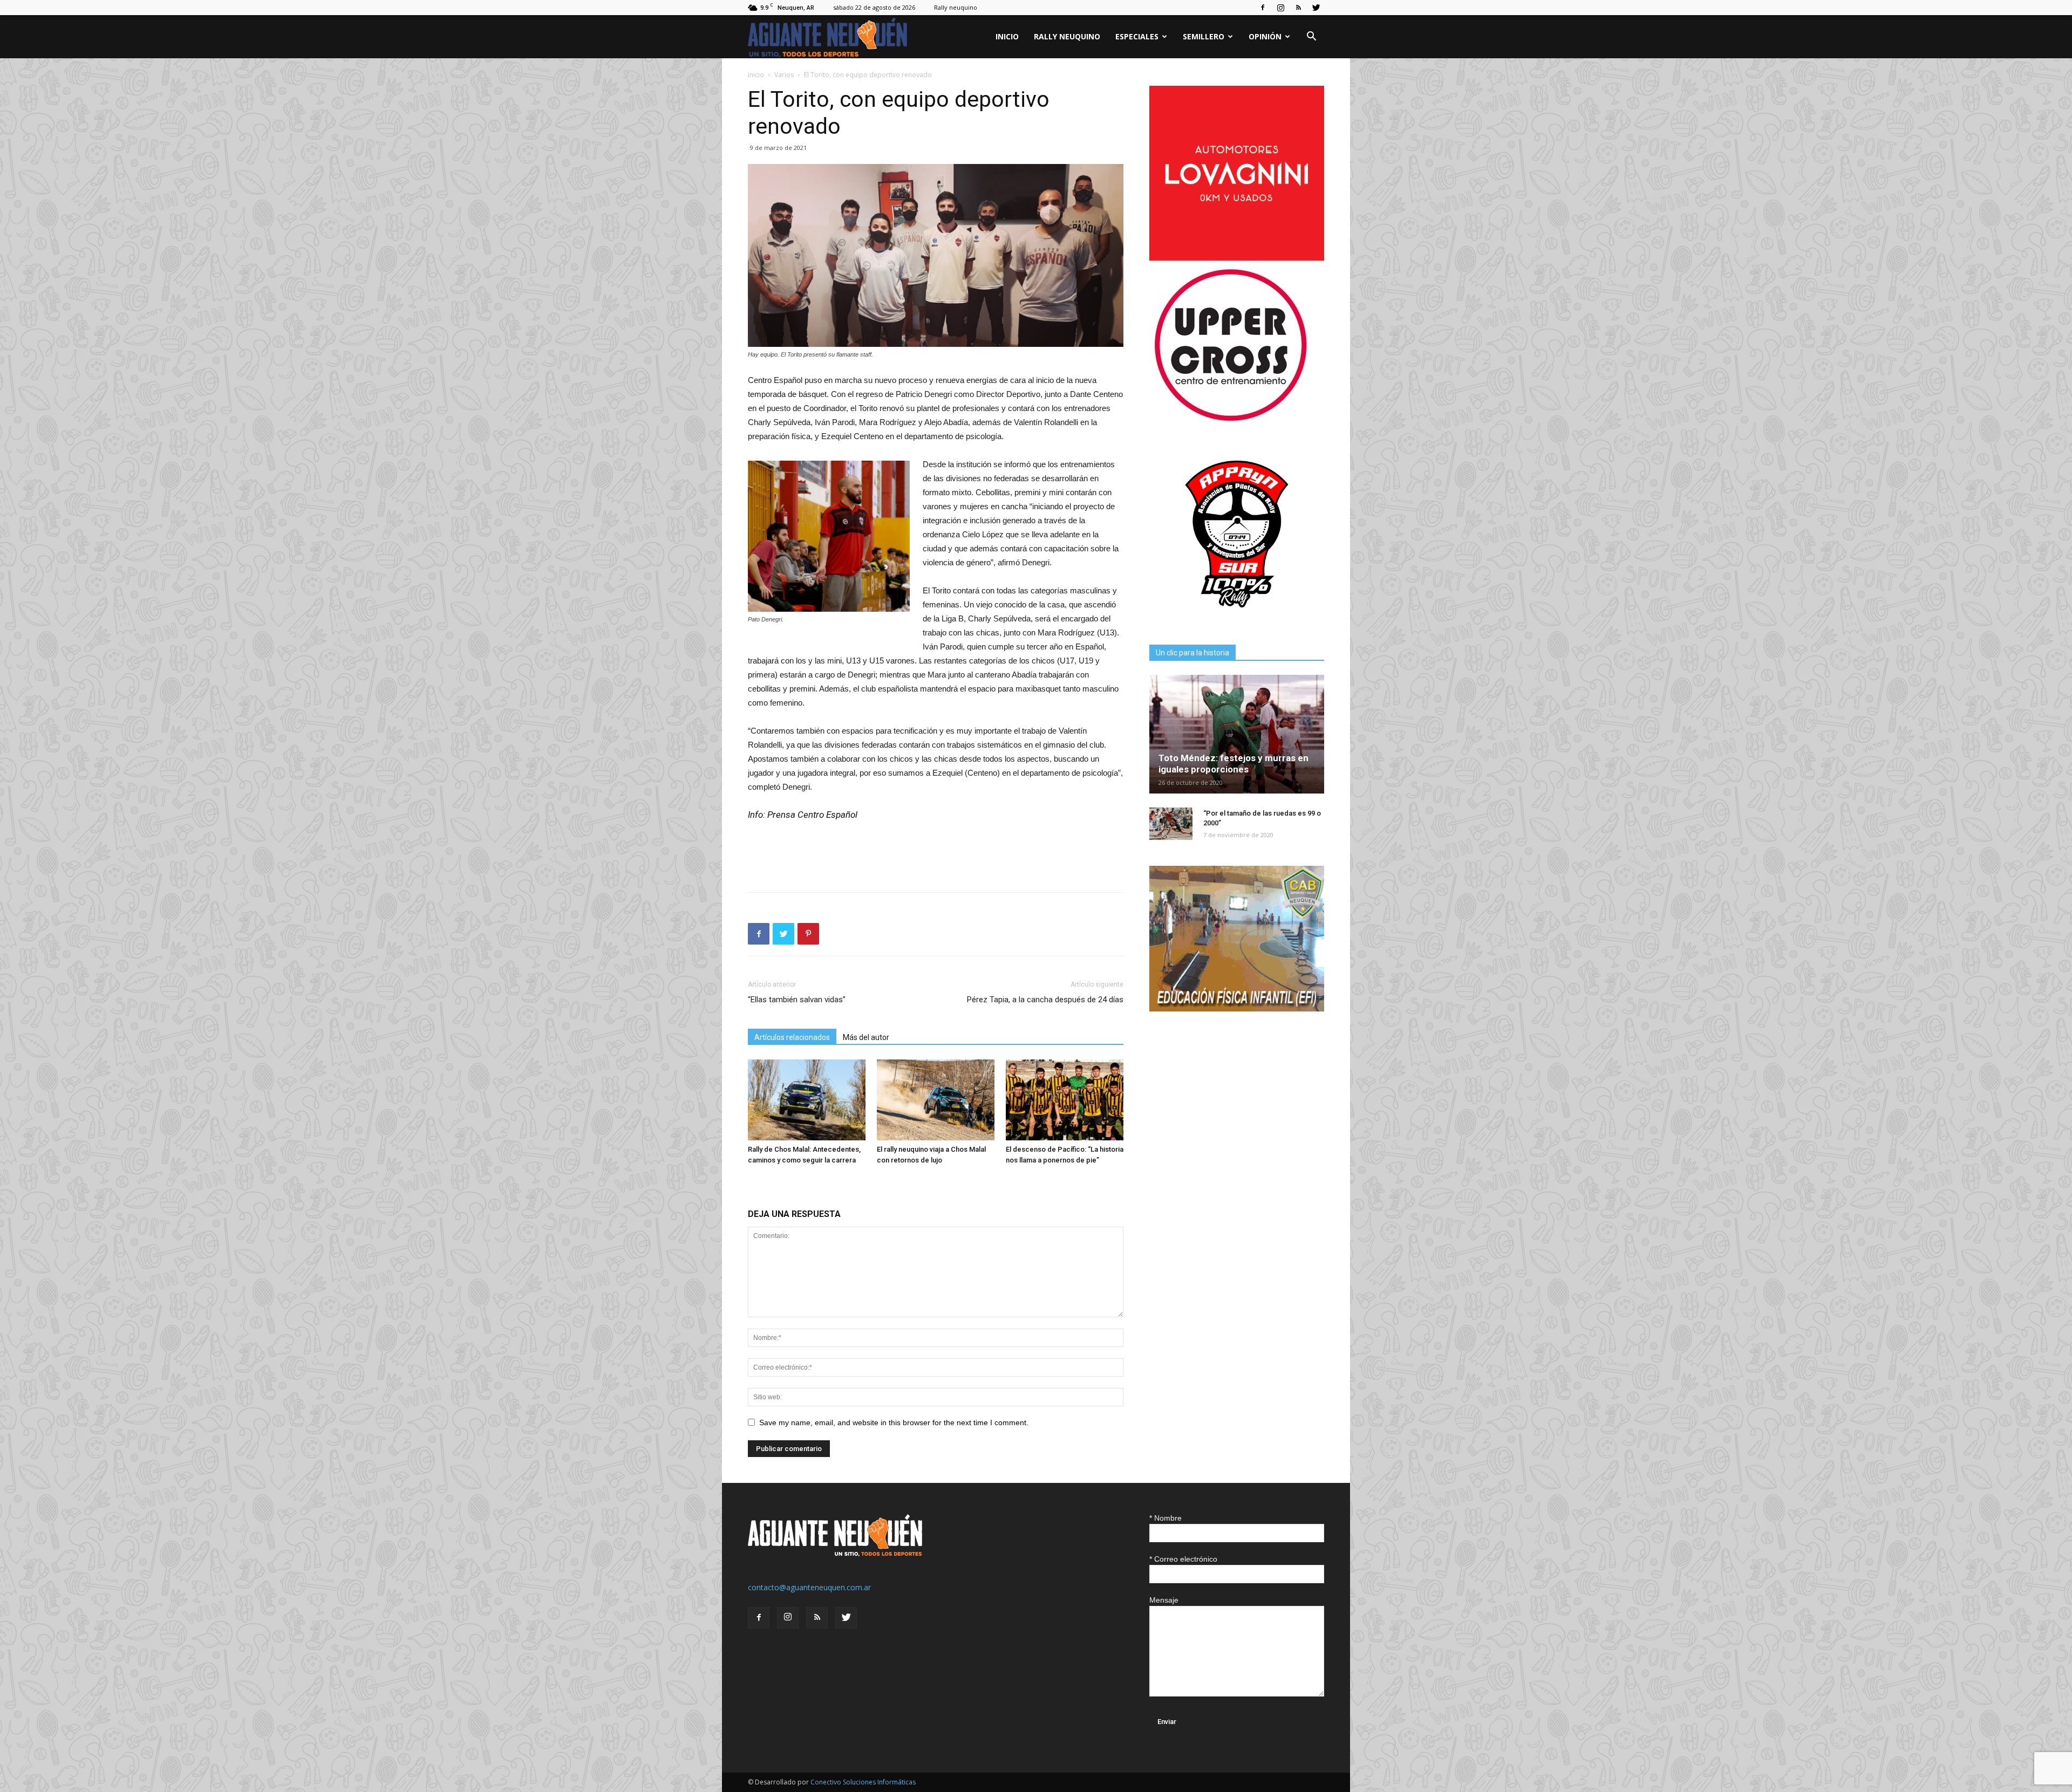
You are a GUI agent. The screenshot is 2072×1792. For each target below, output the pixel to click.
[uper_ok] (1230, 420)
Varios (784, 75)
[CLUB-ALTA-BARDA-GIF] (1237, 1008)
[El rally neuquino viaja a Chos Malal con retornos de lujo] (936, 1100)
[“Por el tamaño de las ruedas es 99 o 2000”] (1171, 824)
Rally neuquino (956, 7)
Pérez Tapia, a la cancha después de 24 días (1045, 1000)
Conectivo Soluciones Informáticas (863, 1782)
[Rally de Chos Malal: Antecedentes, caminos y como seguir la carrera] (807, 1100)
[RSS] (1298, 8)
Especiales (1137, 36)
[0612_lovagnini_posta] (1237, 258)
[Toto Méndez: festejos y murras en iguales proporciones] (1237, 734)
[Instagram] (1280, 8)
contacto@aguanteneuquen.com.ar (809, 1587)
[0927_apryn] (1237, 618)
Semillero (1204, 36)
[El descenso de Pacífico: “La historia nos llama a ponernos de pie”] (1065, 1100)
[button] (1311, 37)
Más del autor (866, 1037)
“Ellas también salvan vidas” (797, 1000)
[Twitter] (1316, 8)
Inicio (1007, 36)
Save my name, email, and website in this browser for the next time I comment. (894, 1422)
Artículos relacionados (792, 1037)
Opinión (1265, 36)
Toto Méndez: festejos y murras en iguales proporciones (1233, 764)
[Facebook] (1263, 8)
